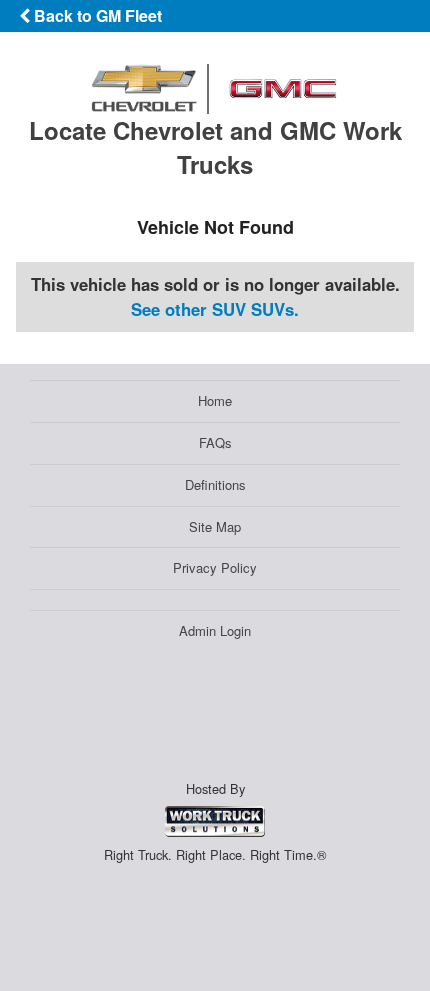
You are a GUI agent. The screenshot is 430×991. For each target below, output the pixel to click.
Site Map (215, 526)
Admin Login (215, 630)
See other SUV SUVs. (215, 309)
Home (215, 400)
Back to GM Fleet (96, 15)
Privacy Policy (215, 567)
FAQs (215, 442)
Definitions (215, 484)
